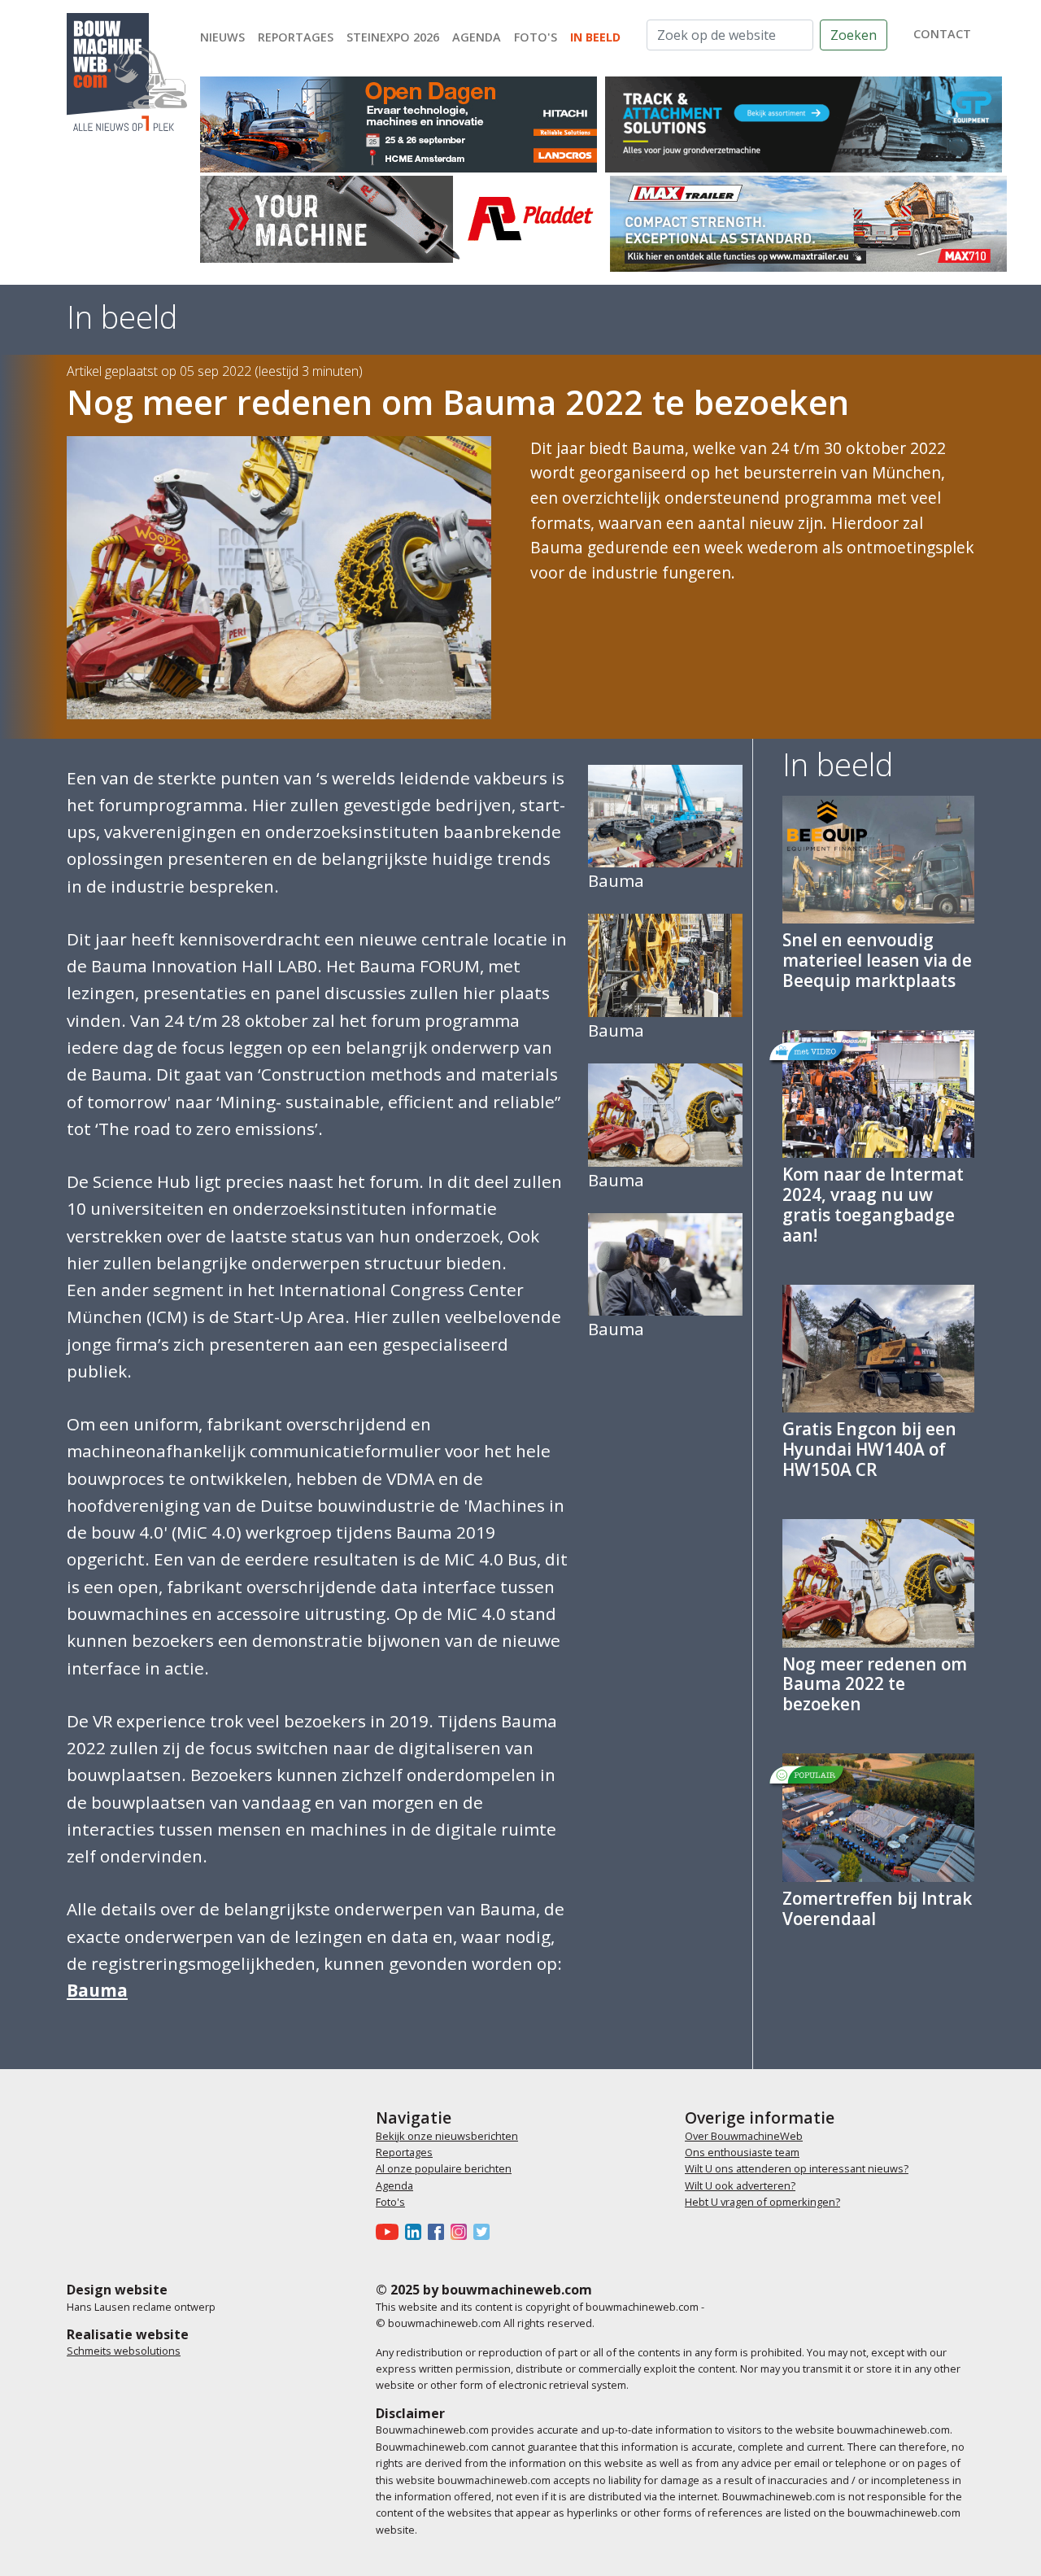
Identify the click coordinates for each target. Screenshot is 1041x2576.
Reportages (296, 37)
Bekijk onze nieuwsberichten (447, 2136)
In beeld (595, 37)
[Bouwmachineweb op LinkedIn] (416, 2232)
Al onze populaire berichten (444, 2168)
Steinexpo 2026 (393, 37)
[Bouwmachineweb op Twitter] (485, 2232)
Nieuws (222, 37)
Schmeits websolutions (124, 2351)
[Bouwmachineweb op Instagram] (462, 2232)
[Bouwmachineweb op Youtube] (390, 2232)
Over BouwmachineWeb (744, 2136)
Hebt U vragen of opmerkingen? (762, 2202)
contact (942, 34)
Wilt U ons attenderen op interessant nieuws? (797, 2168)
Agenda (477, 37)
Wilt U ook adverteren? (740, 2185)
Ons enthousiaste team (742, 2152)
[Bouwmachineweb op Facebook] (439, 2232)
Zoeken (854, 35)
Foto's (536, 37)
